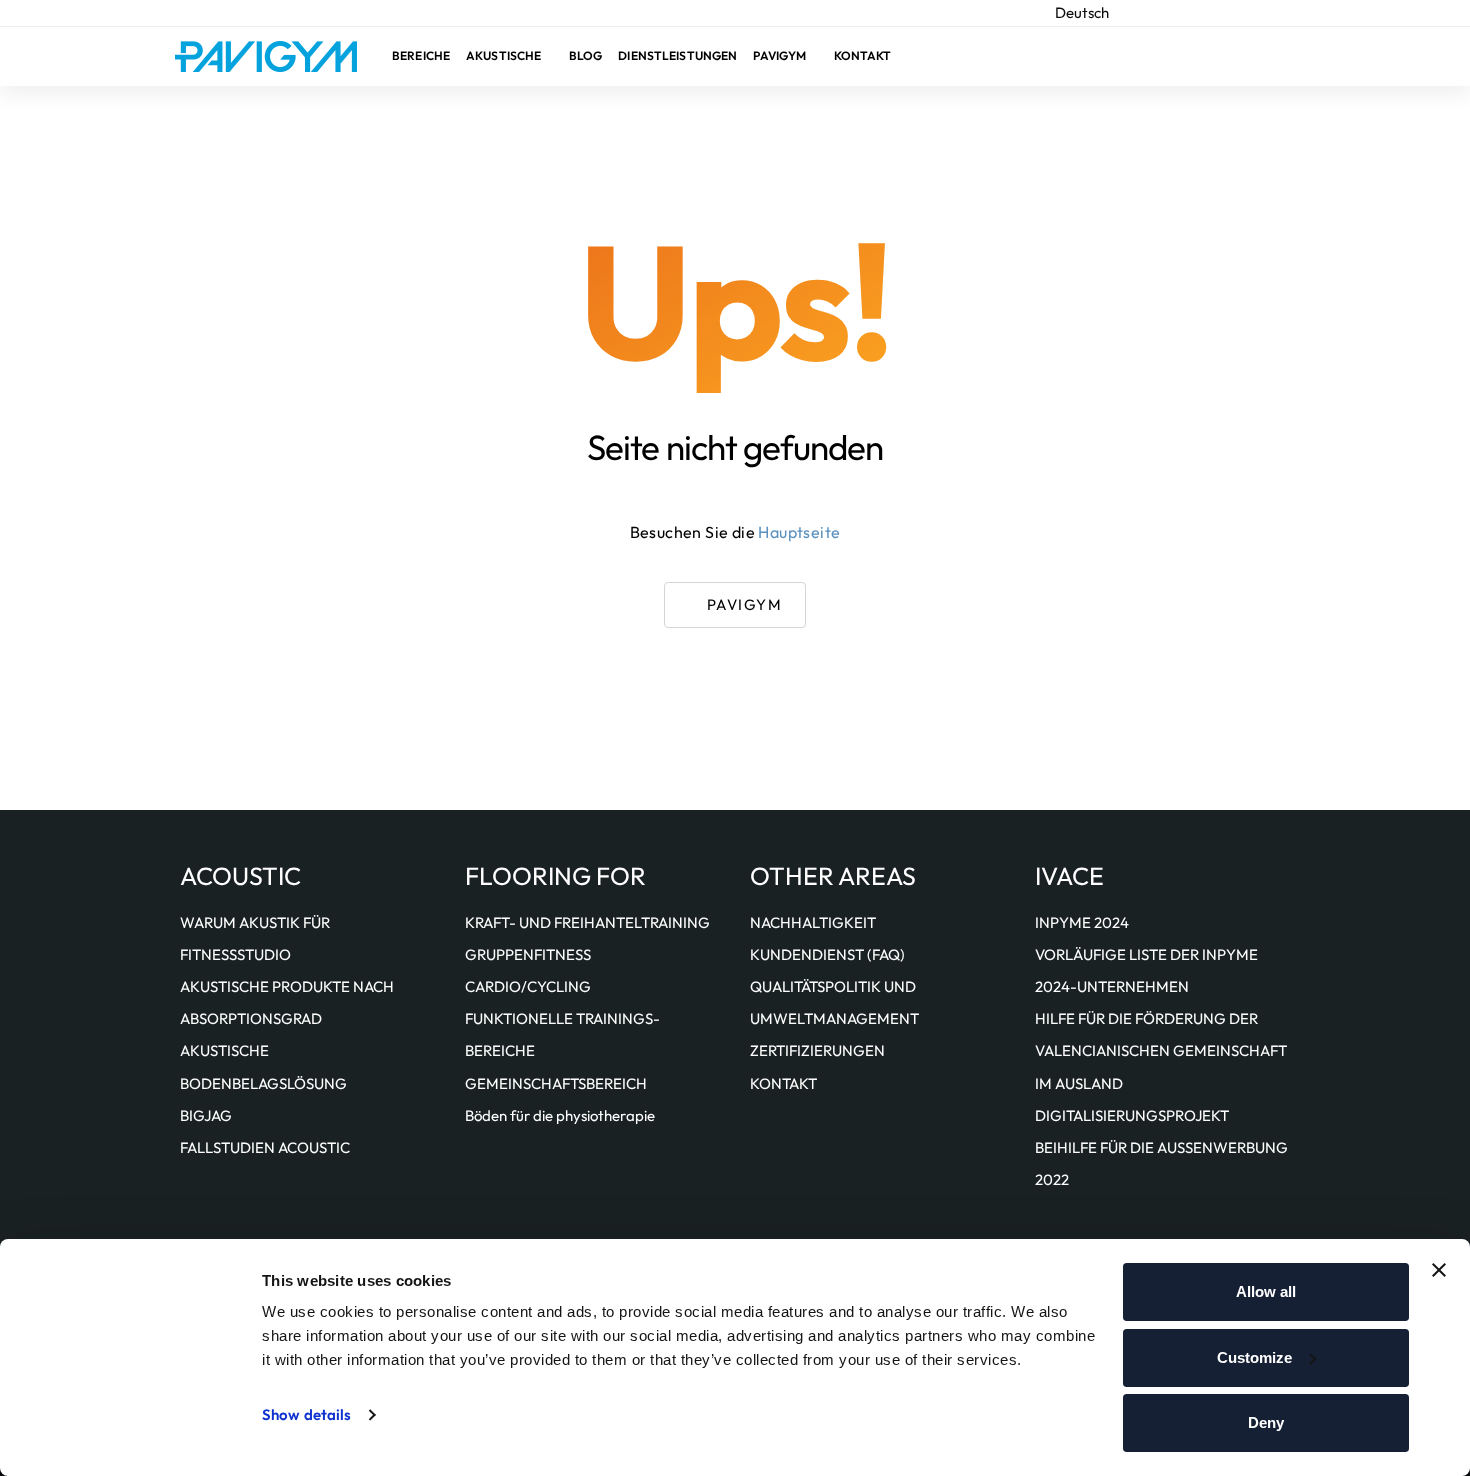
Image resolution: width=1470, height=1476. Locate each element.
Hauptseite (799, 532)
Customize (1254, 1357)
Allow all (1266, 1291)
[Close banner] (1439, 1270)
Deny (1266, 1422)
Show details (306, 1414)
